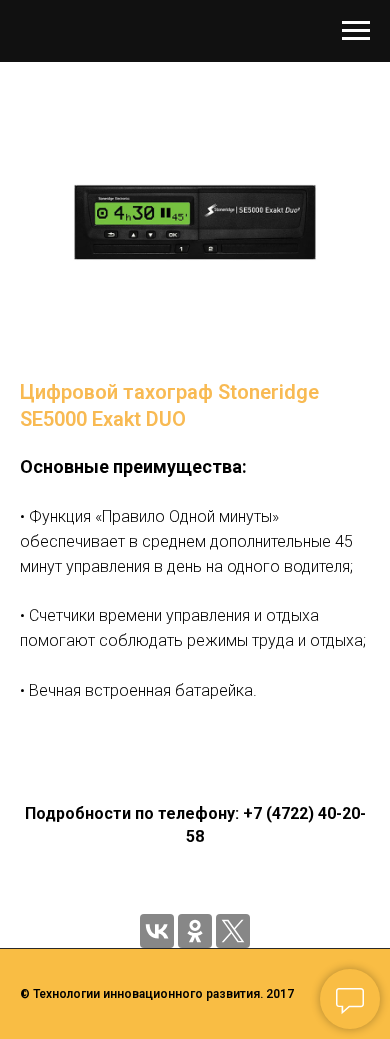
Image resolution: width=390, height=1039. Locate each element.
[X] (233, 931)
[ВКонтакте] (157, 931)
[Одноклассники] (195, 931)
